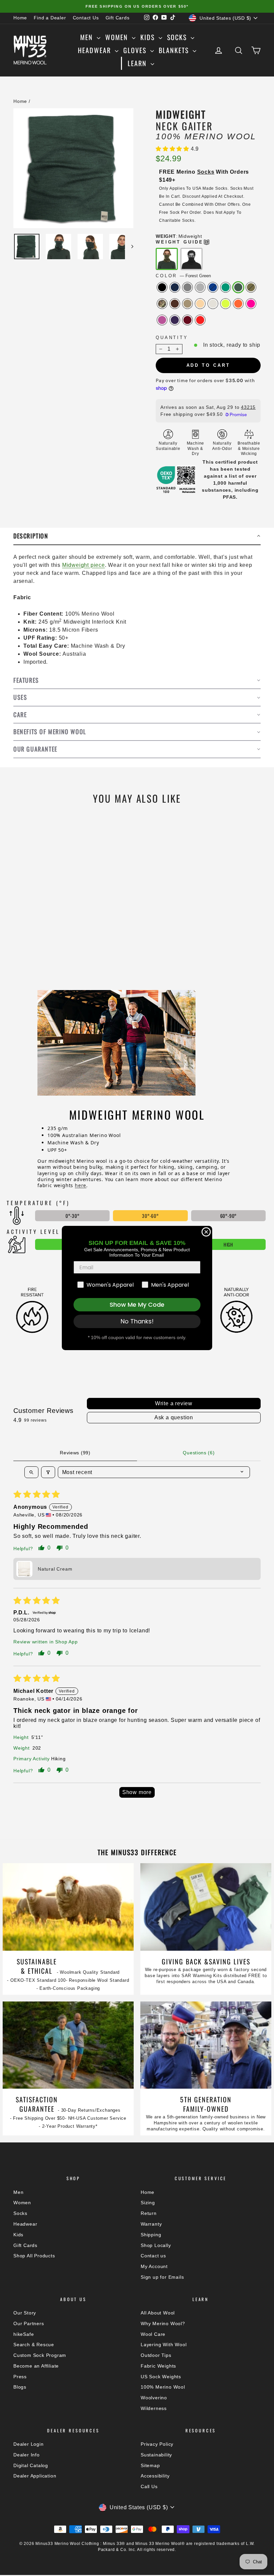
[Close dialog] (206, 1232)
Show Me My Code (137, 1305)
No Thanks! (137, 1321)
